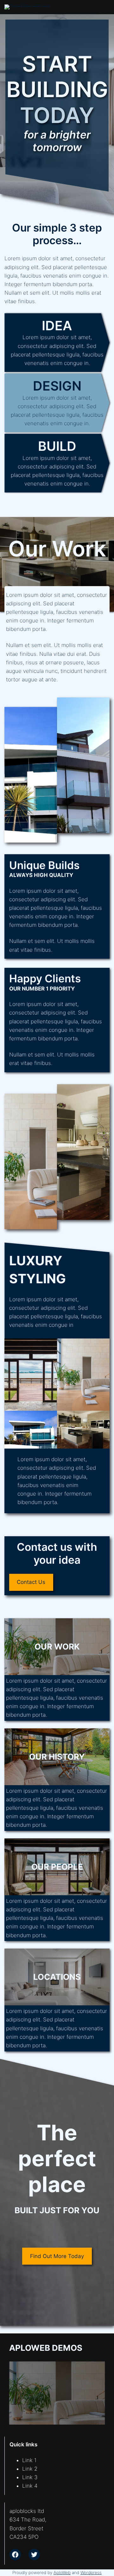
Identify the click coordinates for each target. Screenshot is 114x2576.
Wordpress (91, 2573)
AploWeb (62, 2573)
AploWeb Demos (46, 2348)
